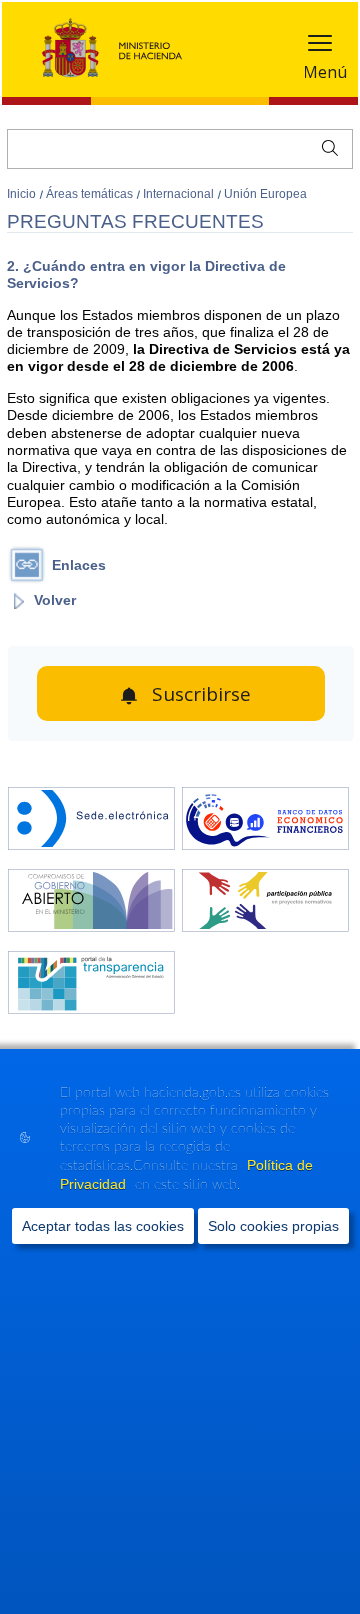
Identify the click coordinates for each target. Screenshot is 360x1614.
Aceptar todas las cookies (103, 1226)
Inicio (23, 194)
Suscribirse (201, 694)
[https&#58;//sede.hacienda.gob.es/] (91, 820)
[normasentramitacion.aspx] (265, 902)
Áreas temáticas (91, 194)
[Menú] (320, 47)
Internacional (180, 194)
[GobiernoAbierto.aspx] (91, 902)
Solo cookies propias (273, 1226)
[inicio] (265, 820)
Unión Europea (265, 194)
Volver (55, 600)
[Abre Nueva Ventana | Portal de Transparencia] (91, 984)
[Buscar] (325, 146)
